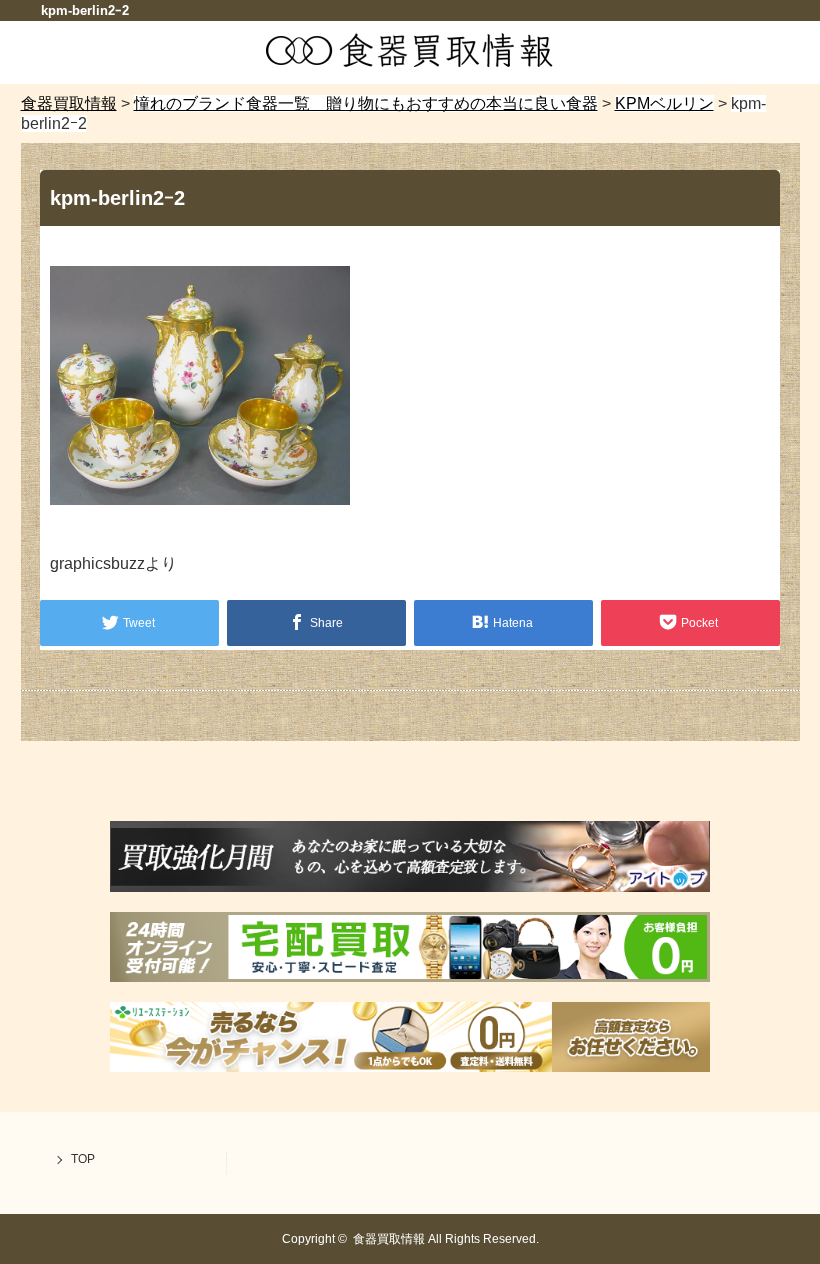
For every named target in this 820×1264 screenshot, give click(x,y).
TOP (83, 1159)
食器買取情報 (389, 1239)
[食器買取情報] (410, 62)
